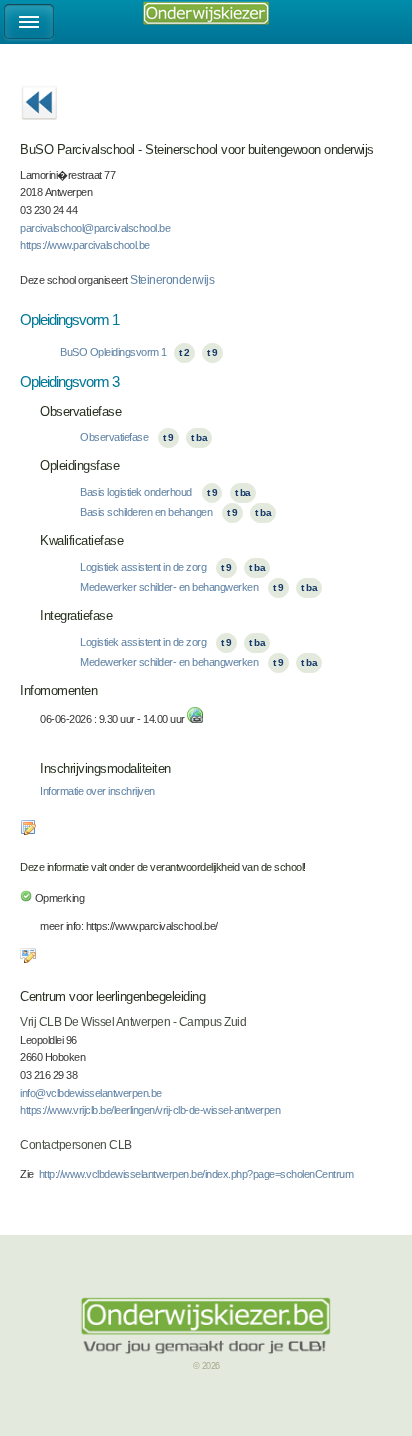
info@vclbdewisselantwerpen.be (91, 1093)
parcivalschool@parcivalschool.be (95, 228)
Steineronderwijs (172, 280)
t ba (199, 437)
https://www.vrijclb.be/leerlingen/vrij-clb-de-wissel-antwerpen (150, 1110)
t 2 (184, 352)
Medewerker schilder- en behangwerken (169, 587)
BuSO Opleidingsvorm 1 (113, 352)
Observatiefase (114, 437)
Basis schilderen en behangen (146, 512)
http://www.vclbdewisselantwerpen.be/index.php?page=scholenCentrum (196, 1174)
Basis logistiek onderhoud (136, 492)
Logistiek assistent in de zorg (143, 567)
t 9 (212, 352)
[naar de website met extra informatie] (195, 719)
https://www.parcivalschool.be (85, 245)
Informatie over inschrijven (97, 791)
